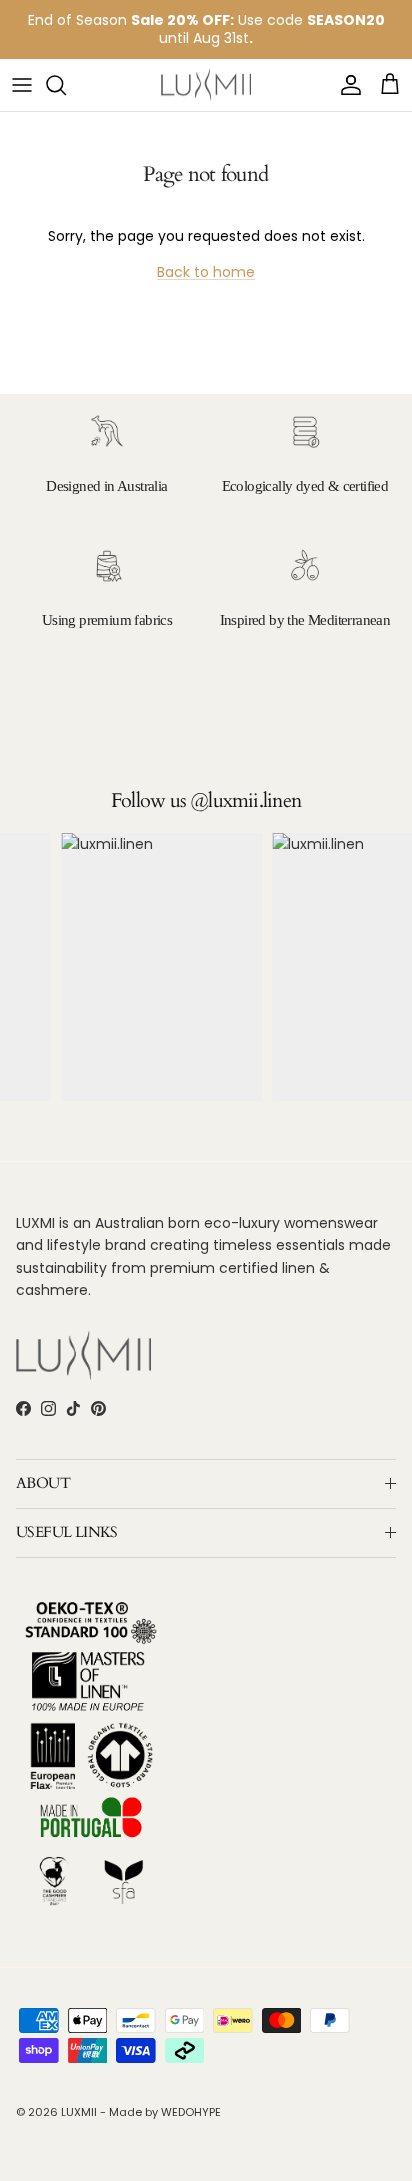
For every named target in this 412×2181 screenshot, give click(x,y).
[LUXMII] (206, 85)
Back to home (206, 272)
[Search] (66, 85)
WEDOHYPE (191, 2112)
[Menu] (22, 85)
